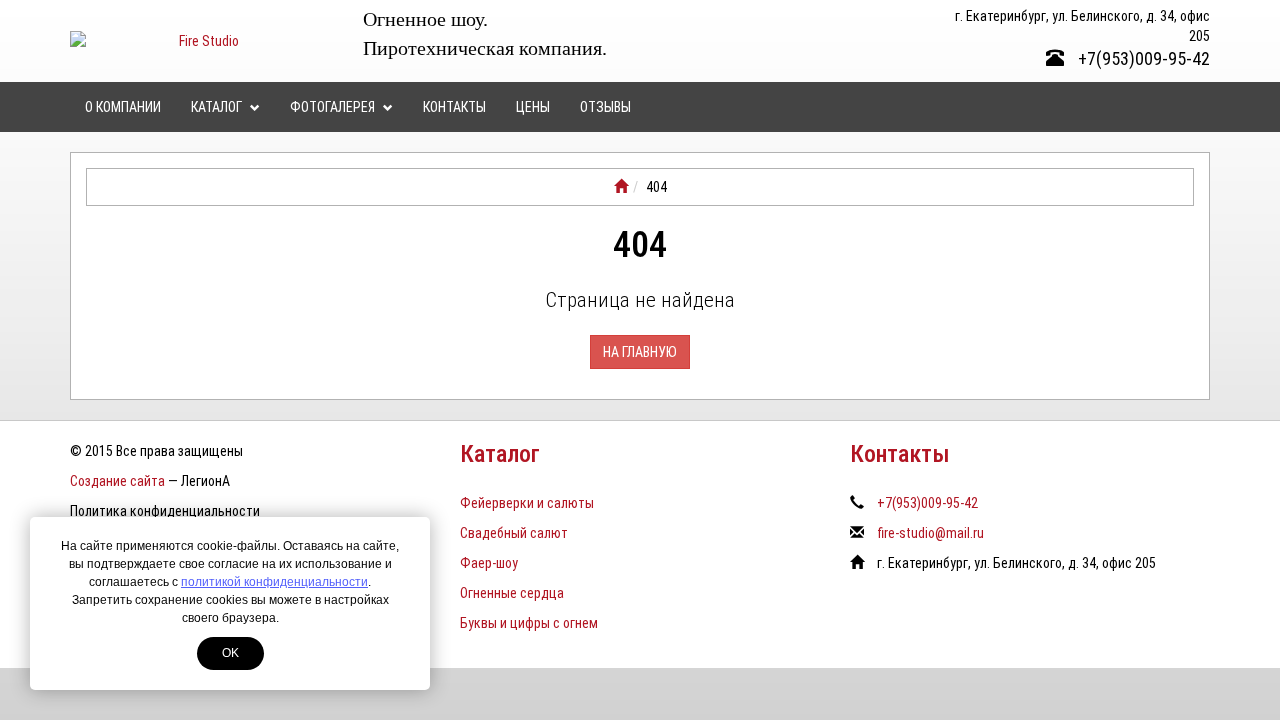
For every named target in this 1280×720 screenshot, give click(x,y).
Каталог (218, 107)
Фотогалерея (334, 107)
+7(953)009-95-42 (1142, 58)
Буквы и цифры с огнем (529, 623)
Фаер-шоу (489, 563)
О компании (123, 107)
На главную (640, 352)
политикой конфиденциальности (274, 582)
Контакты (454, 107)
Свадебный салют (514, 533)
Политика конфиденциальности (165, 511)
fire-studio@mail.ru (930, 533)
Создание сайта (117, 481)
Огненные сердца (512, 593)
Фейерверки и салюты (527, 503)
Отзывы (605, 107)
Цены (533, 107)
